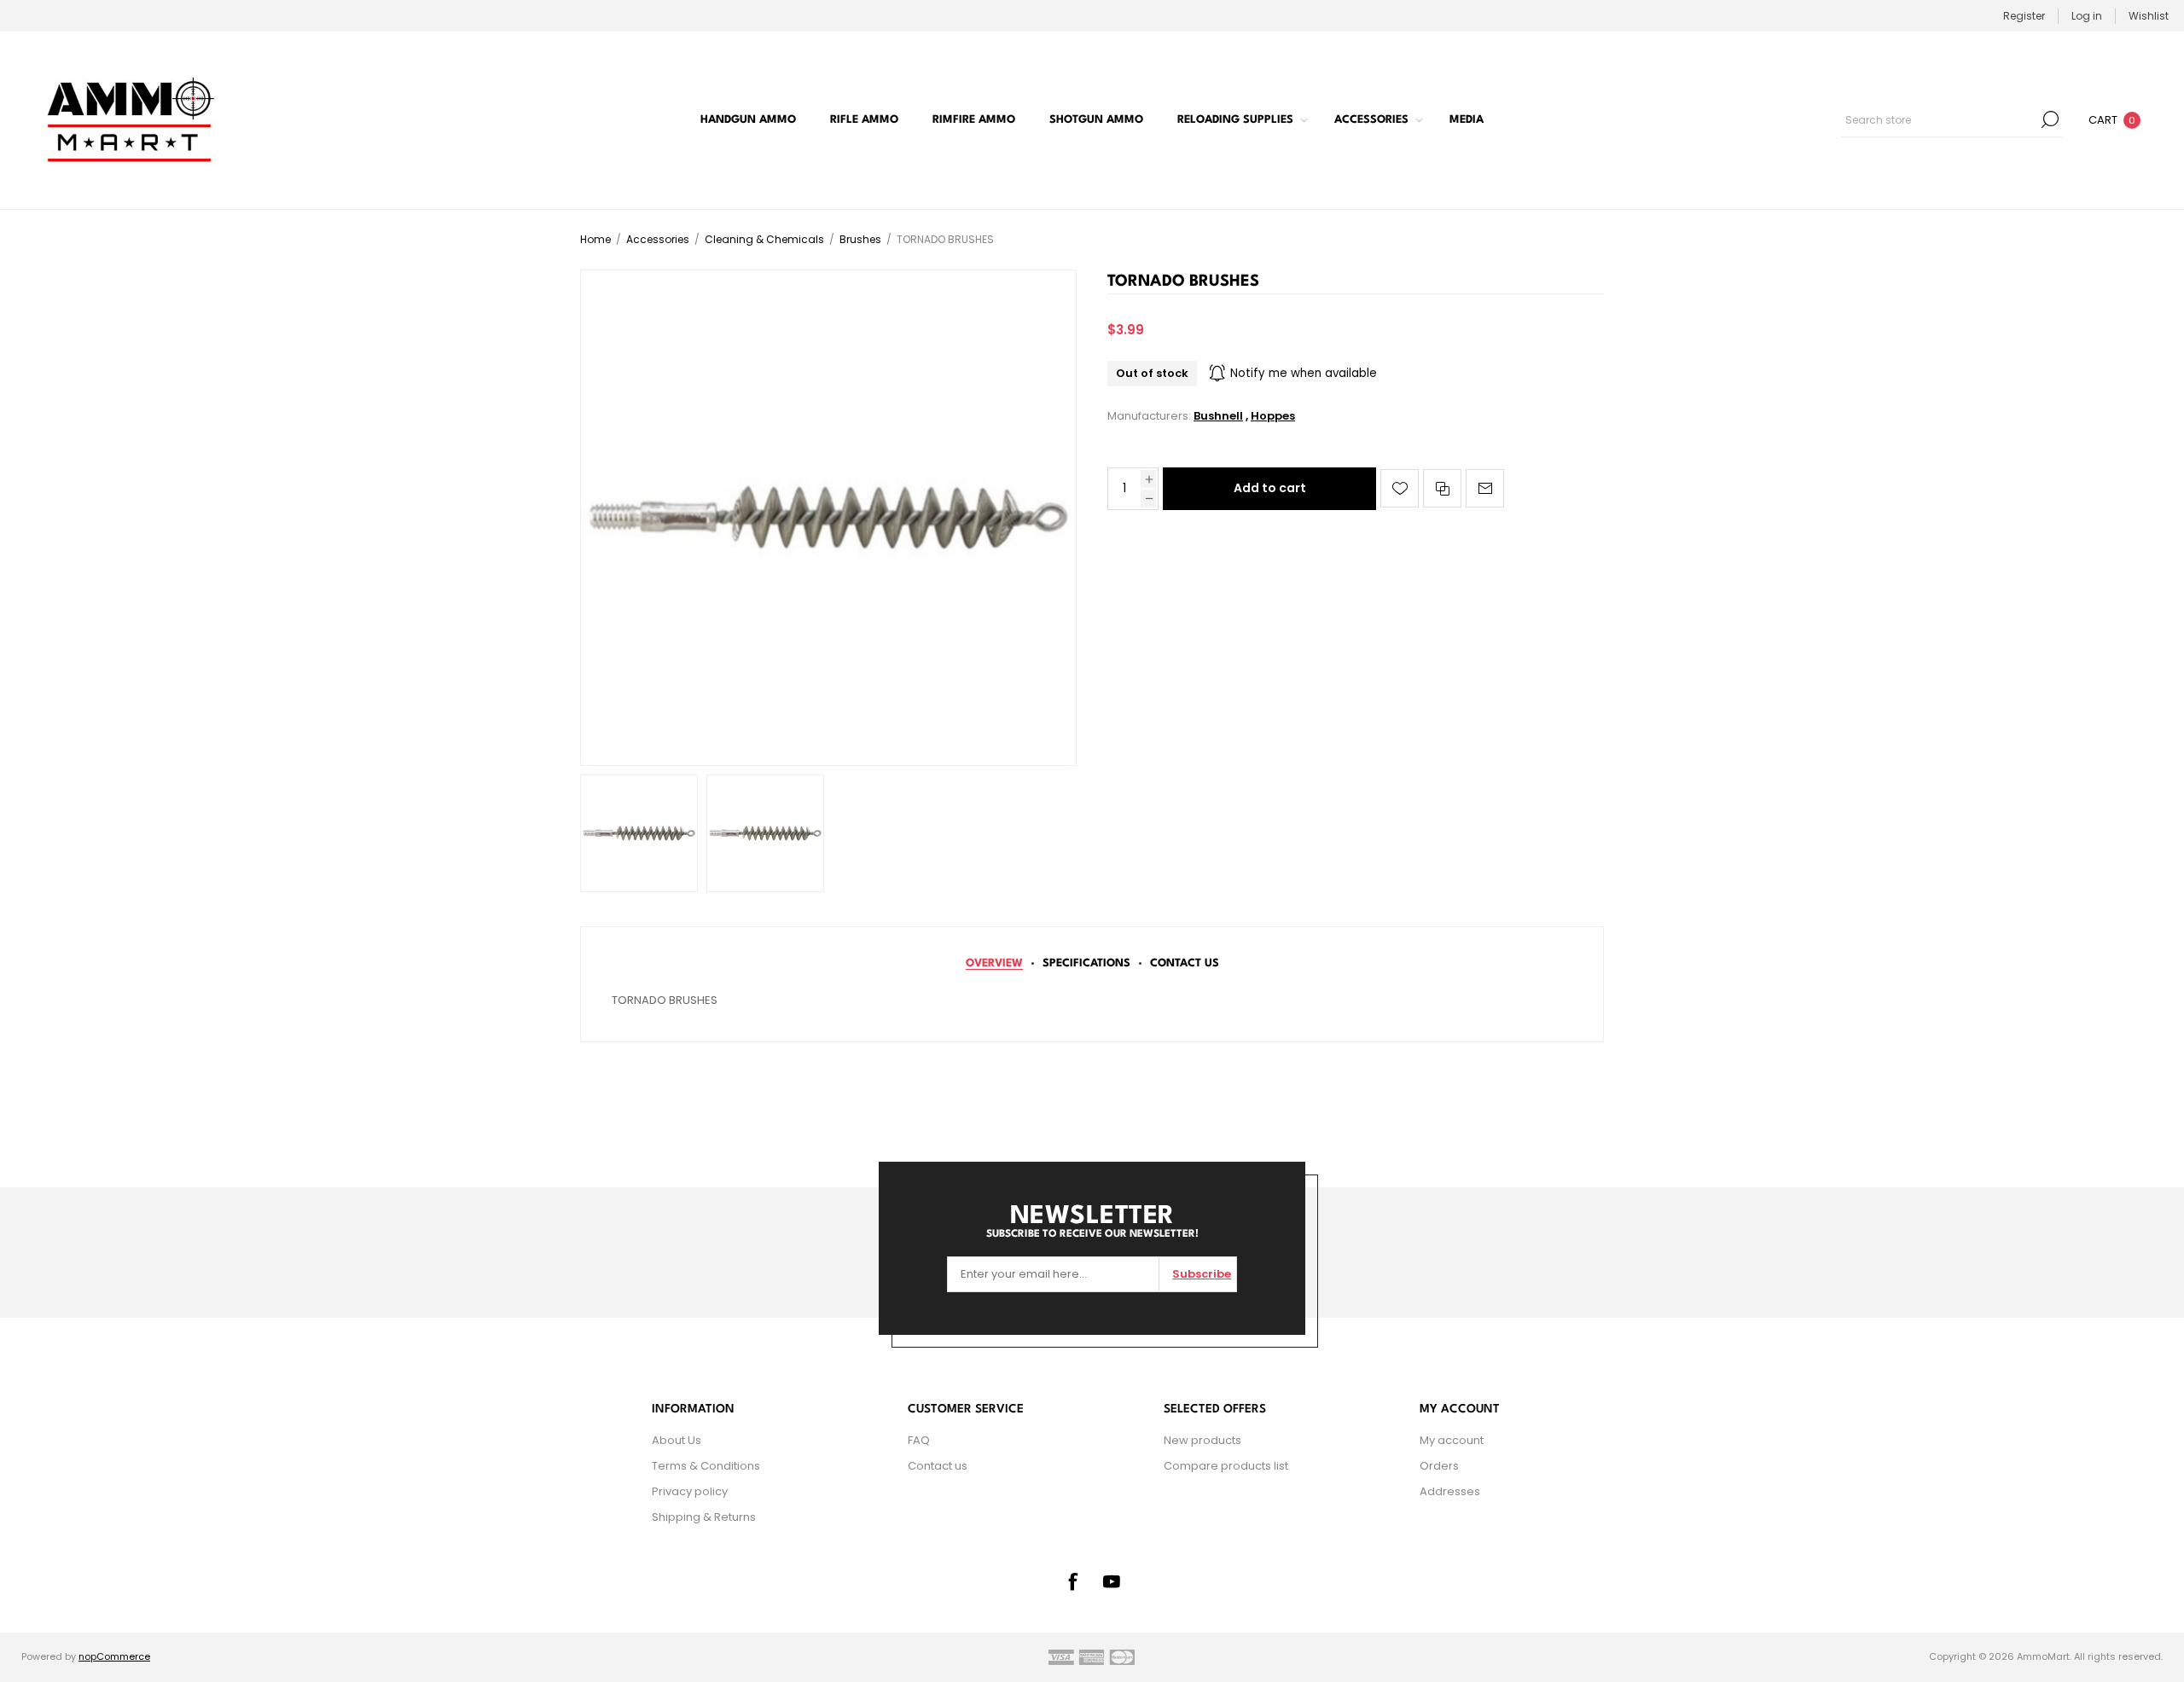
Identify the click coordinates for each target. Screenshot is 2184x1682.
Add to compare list (1442, 488)
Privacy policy (690, 1491)
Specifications (1086, 963)
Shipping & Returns (704, 1517)
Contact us (938, 1466)
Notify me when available (1304, 373)
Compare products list (1226, 1466)
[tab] (994, 963)
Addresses (1450, 1491)
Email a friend (1485, 488)
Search (2050, 119)
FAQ (919, 1440)
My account (1452, 1440)
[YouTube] (1112, 1581)
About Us (677, 1440)
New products (1202, 1440)
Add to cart (1270, 488)
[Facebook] (1072, 1581)
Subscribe (1202, 1274)
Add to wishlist (1400, 488)
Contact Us (1185, 963)
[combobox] (1939, 119)
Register (2024, 16)
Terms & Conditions (706, 1466)
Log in (2087, 16)
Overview (994, 963)
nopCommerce (114, 1656)
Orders (1439, 1466)
